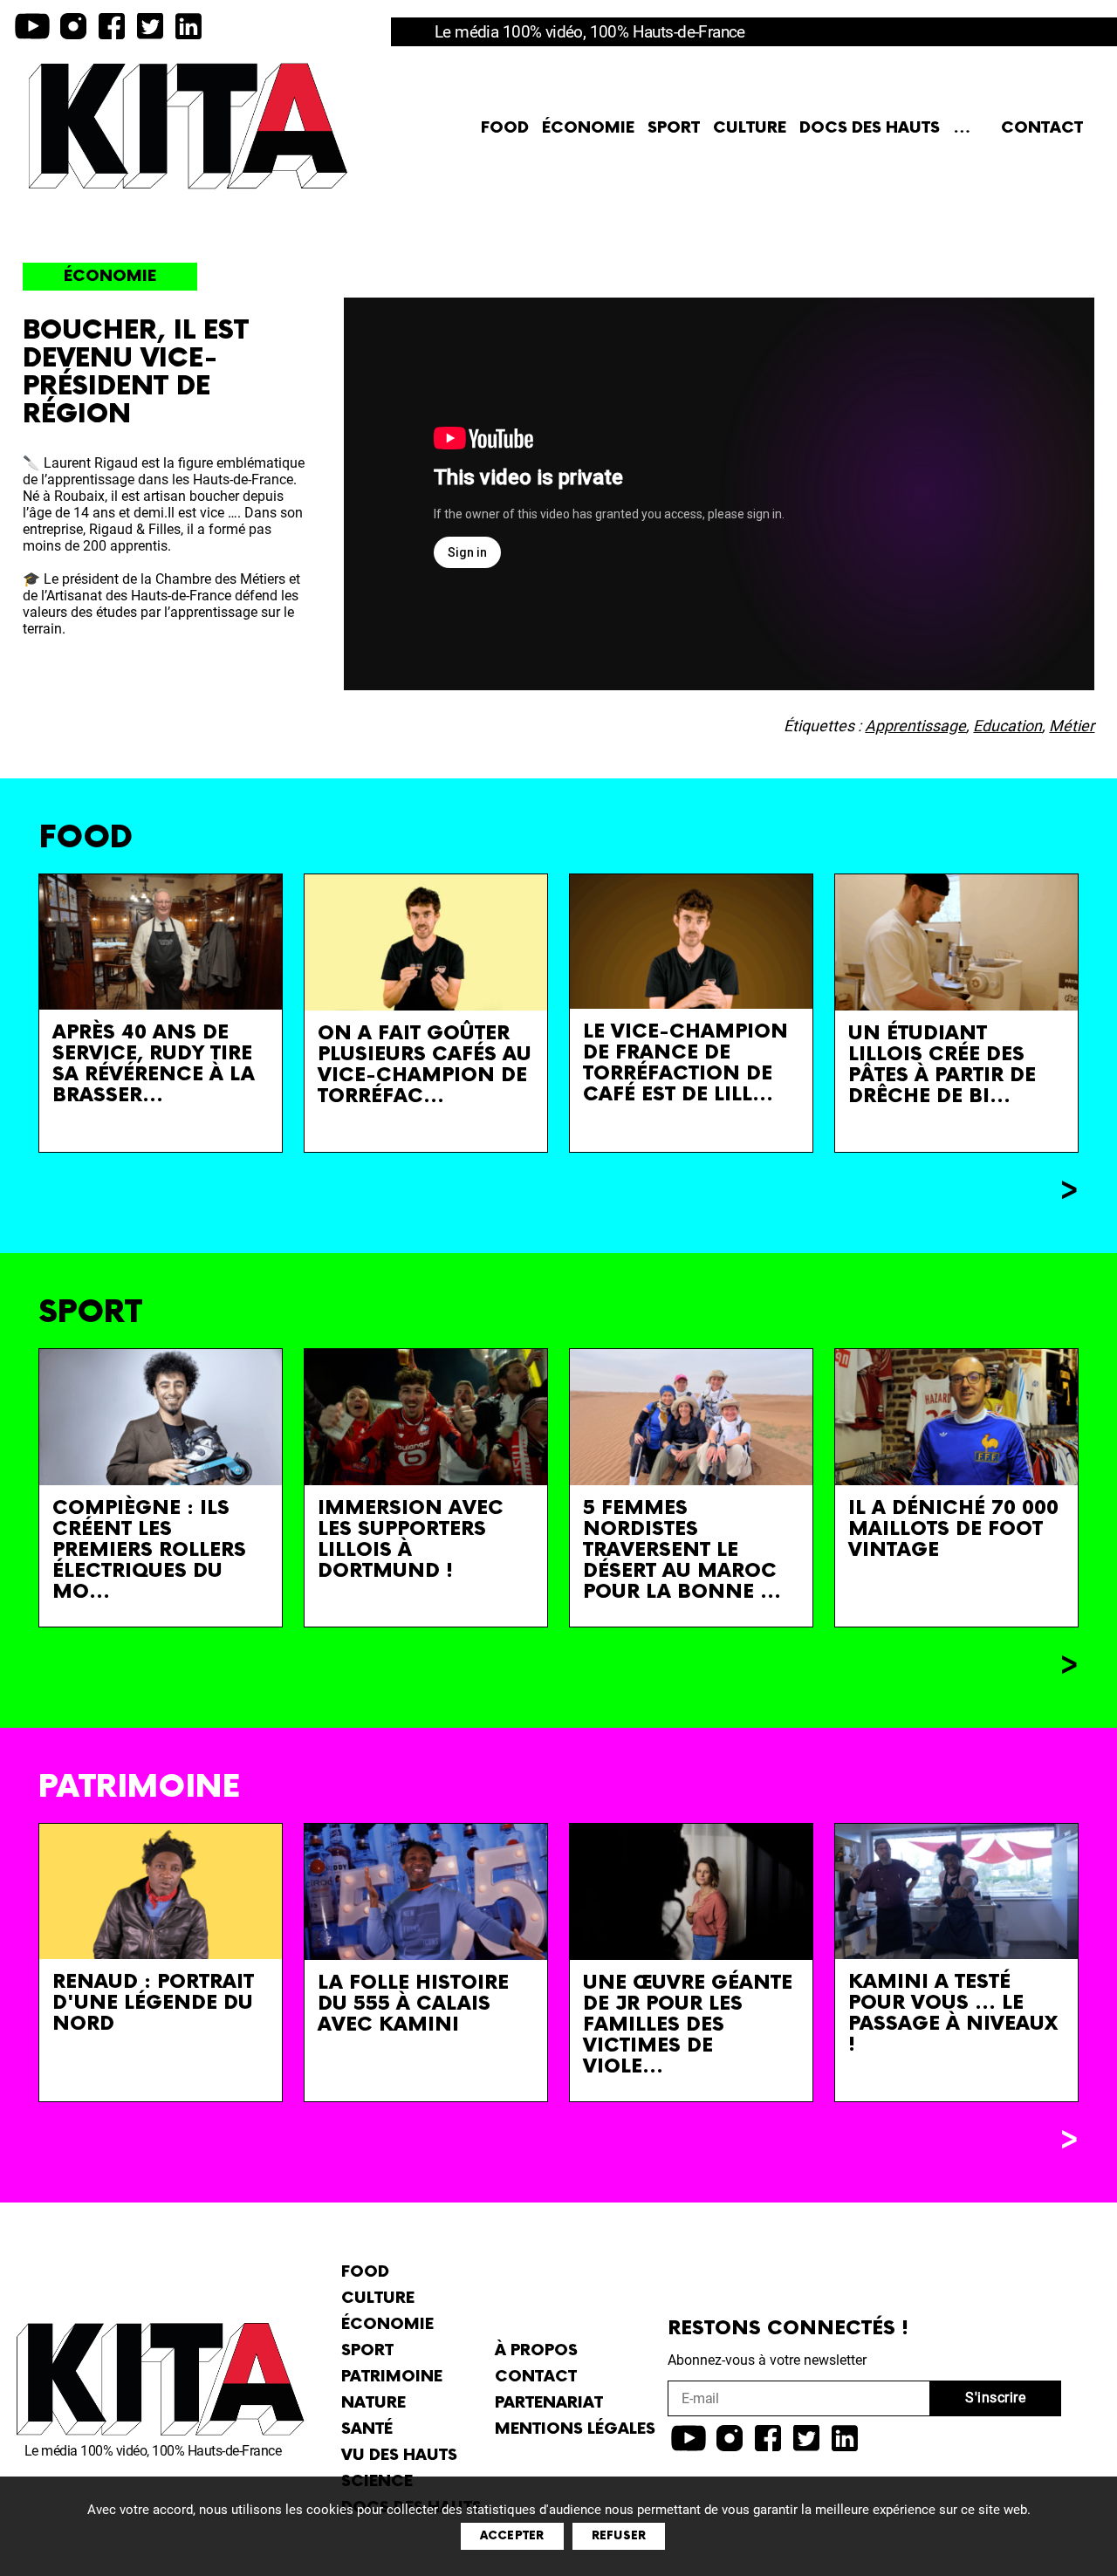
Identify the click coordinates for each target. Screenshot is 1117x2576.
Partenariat (549, 2403)
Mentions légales (575, 2429)
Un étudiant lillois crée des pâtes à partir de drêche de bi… (942, 1065)
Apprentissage (915, 726)
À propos (536, 2350)
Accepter (512, 2536)
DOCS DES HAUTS (870, 128)
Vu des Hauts (399, 2455)
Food (505, 128)
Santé (367, 2429)
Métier (1072, 726)
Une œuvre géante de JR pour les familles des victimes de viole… (688, 2025)
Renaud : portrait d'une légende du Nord (153, 2003)
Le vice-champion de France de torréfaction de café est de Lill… (685, 1063)
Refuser (619, 2536)
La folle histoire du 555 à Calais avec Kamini (413, 2004)
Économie (588, 128)
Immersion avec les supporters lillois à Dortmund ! (411, 1540)
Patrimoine (392, 2377)
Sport (674, 128)
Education (1007, 726)
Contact (1042, 128)
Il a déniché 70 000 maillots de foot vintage (953, 1529)
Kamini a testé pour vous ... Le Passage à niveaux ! (953, 2014)
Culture (750, 128)
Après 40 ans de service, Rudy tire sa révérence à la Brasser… (154, 1064)
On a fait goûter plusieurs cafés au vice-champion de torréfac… (425, 1065)
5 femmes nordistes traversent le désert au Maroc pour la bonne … (682, 1550)
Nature (373, 2403)
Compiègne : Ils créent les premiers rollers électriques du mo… (149, 1550)
